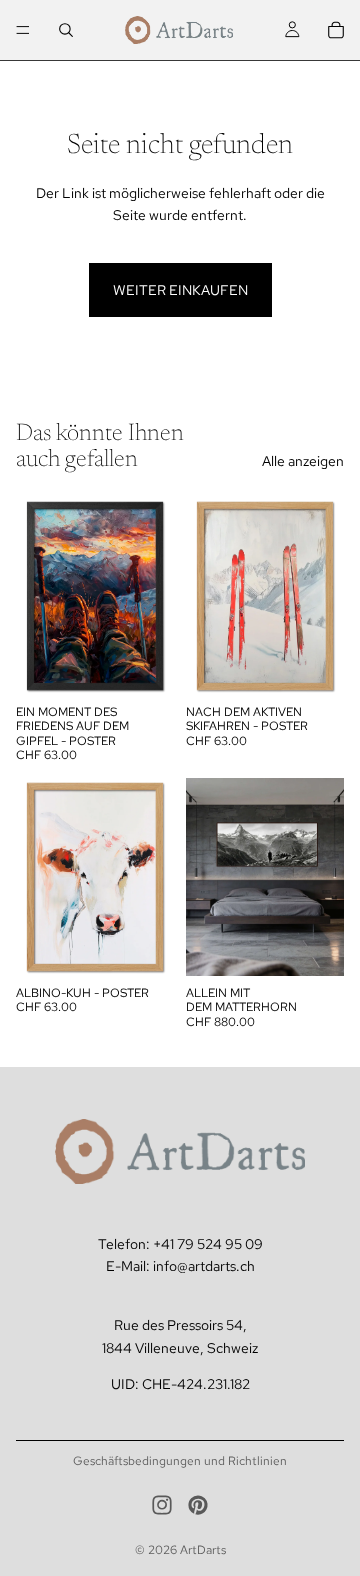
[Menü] (23, 30)
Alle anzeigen (303, 461)
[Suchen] (66, 30)
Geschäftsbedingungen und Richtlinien (180, 1461)
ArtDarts (203, 1550)
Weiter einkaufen (180, 290)
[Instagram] (162, 1505)
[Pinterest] (198, 1505)
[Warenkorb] (336, 30)
